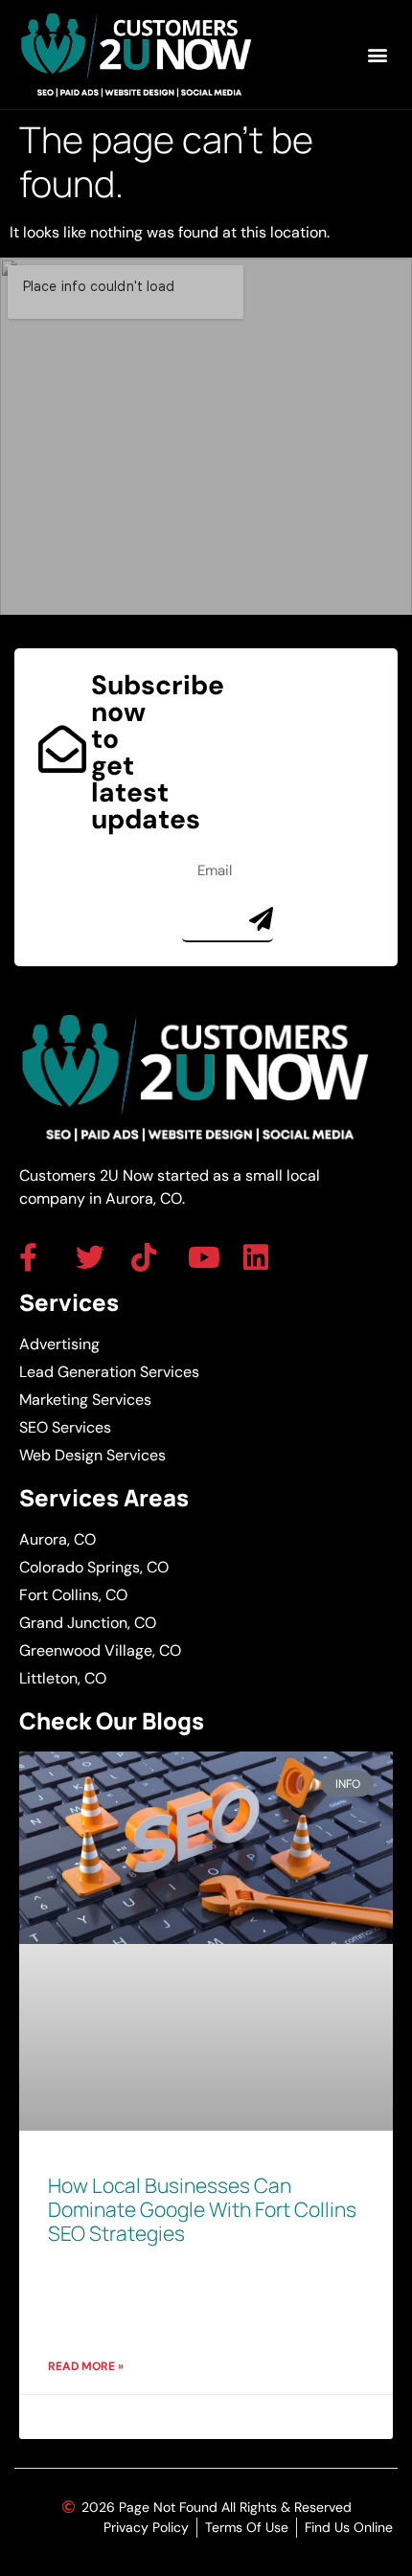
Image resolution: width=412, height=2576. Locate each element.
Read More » (86, 2366)
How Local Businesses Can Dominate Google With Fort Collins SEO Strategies (202, 2209)
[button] (377, 55)
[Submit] (261, 919)
